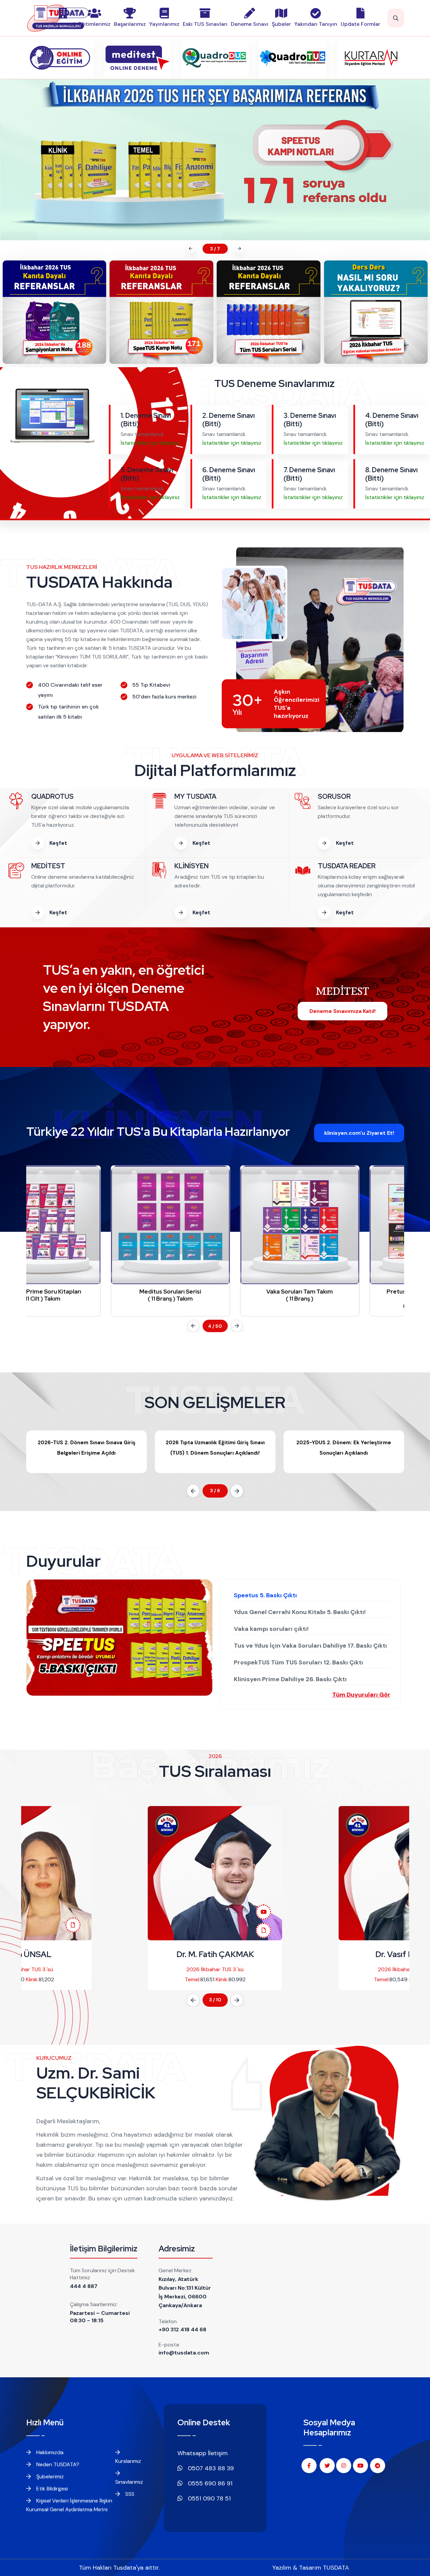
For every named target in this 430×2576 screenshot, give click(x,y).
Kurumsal (63, 24)
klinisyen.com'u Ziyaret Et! (359, 1133)
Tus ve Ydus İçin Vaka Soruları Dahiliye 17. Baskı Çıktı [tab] (310, 1646)
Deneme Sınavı (250, 24)
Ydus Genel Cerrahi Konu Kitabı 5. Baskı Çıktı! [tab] (300, 1612)
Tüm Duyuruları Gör (361, 1695)
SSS (129, 2494)
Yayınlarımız (164, 24)
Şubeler (281, 24)
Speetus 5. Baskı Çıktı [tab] (265, 1595)
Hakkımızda (49, 2452)
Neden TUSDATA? (57, 2464)
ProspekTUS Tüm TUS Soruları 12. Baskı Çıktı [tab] (298, 1662)
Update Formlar (360, 24)
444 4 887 (84, 2286)
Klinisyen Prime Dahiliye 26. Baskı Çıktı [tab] (290, 1679)
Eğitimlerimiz (94, 24)
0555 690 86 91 (209, 2483)
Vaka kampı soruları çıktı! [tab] (271, 1629)
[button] (190, 249)
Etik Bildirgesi (51, 2489)
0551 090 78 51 (208, 2498)
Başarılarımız (130, 24)
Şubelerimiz (49, 2476)
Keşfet (58, 843)
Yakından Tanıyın (316, 24)
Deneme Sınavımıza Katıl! (342, 1011)
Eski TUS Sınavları (205, 24)
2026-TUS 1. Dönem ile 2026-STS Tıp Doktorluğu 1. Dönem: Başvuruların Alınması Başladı (344, 1453)
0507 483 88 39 (210, 2468)
